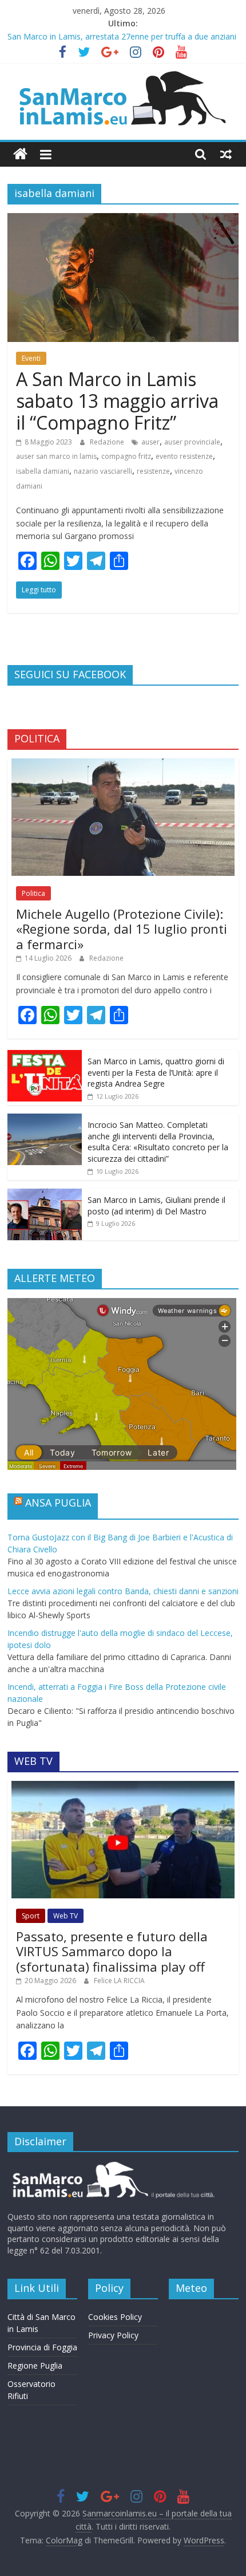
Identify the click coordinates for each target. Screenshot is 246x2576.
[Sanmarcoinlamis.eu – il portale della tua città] (20, 154)
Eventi (31, 358)
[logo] (112, 2166)
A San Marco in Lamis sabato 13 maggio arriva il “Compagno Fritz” (117, 401)
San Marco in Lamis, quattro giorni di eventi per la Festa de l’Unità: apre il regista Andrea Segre (156, 1072)
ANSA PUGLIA (58, 1503)
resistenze (153, 471)
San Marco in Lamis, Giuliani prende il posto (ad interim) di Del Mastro (156, 1206)
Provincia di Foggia (42, 2347)
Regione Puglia (35, 2365)
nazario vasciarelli (103, 471)
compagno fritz (126, 456)
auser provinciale (192, 442)
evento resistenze (184, 456)
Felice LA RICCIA (119, 1981)
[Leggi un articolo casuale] (226, 154)
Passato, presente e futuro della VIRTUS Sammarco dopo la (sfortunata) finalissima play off (112, 1951)
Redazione (108, 442)
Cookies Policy (115, 2317)
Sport (31, 1916)
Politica (33, 893)
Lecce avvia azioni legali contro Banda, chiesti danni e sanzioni (123, 1591)
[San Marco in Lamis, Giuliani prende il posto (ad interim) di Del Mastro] (45, 1195)
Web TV (66, 1916)
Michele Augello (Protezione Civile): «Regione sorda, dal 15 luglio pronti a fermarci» (122, 929)
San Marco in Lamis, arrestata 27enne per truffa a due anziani (122, 36)
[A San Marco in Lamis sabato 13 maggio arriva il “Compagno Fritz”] (123, 220)
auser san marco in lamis (56, 456)
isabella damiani (43, 471)
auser (150, 442)
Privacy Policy (113, 2335)
